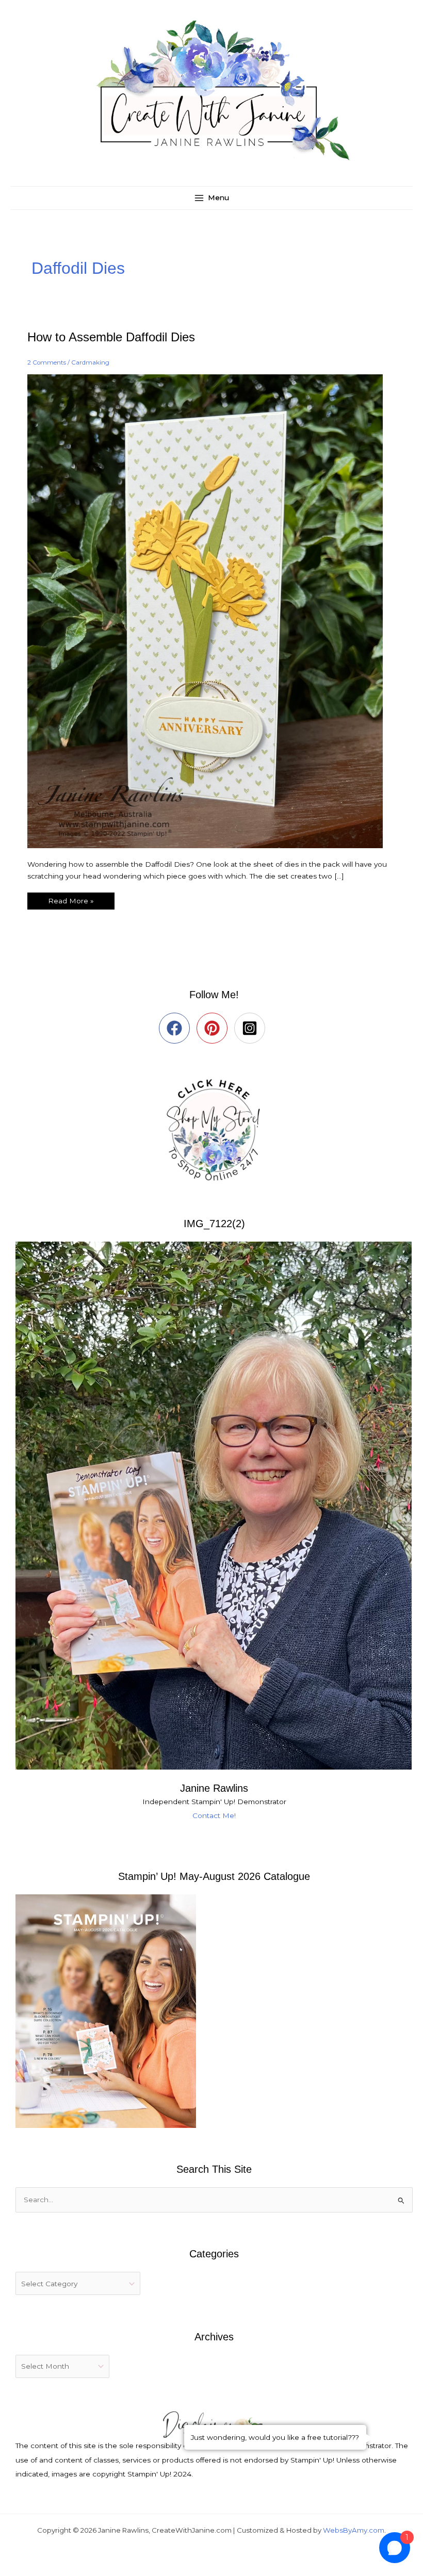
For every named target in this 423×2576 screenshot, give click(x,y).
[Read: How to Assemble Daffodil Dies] (211, 610)
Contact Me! (214, 1815)
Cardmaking (90, 362)
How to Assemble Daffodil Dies (111, 337)
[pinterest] (214, 1028)
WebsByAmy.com (354, 2530)
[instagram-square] (252, 1028)
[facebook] (177, 1028)
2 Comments (47, 362)
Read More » (71, 899)
